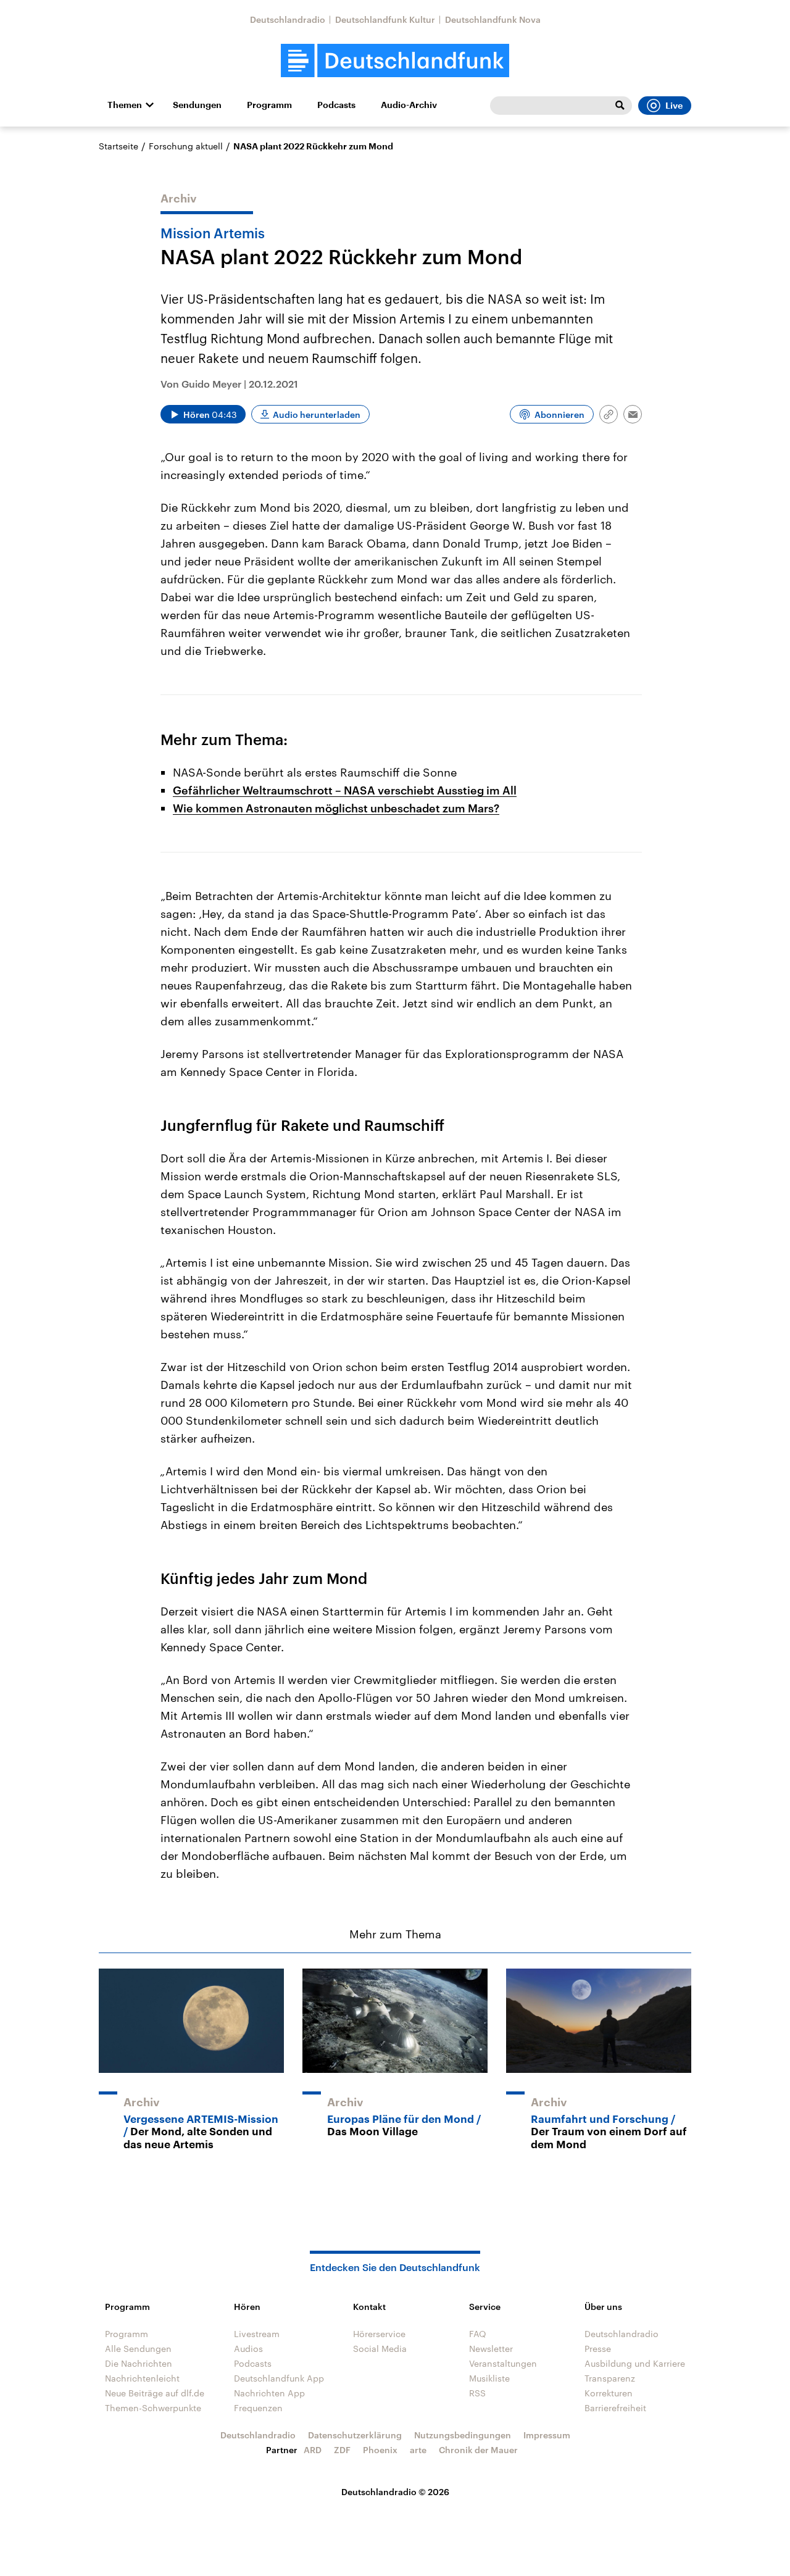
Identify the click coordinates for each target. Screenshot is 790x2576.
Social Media (380, 2349)
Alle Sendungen (138, 2349)
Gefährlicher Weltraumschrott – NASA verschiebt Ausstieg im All (345, 790)
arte (418, 2450)
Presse (598, 2349)
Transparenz (610, 2378)
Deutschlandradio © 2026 (395, 2492)
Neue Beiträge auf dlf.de (155, 2393)
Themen (125, 105)
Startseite (118, 146)
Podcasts (336, 105)
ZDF (342, 2450)
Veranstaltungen (503, 2363)
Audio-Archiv (409, 105)
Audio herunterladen (317, 415)
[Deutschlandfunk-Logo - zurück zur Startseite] (395, 61)
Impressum (547, 2435)
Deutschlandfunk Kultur (385, 19)
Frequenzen (258, 2408)
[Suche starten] (620, 106)
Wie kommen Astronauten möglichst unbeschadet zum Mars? (336, 808)
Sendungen (197, 105)
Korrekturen (609, 2393)
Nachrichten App (269, 2393)
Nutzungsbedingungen (463, 2435)
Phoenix (380, 2450)
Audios (248, 2349)
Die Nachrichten (139, 2363)
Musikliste (489, 2378)
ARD (313, 2450)
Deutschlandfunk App (279, 2378)
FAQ (478, 2334)
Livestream (257, 2334)
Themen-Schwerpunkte (153, 2408)
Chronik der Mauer (478, 2450)
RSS (477, 2393)
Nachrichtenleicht (142, 2378)
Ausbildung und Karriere (635, 2363)
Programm (269, 105)
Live (674, 106)
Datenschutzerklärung (355, 2435)
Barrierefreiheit (615, 2408)
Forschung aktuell (186, 146)
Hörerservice (379, 2334)
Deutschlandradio (288, 19)
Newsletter (491, 2349)
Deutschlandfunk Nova (493, 19)
